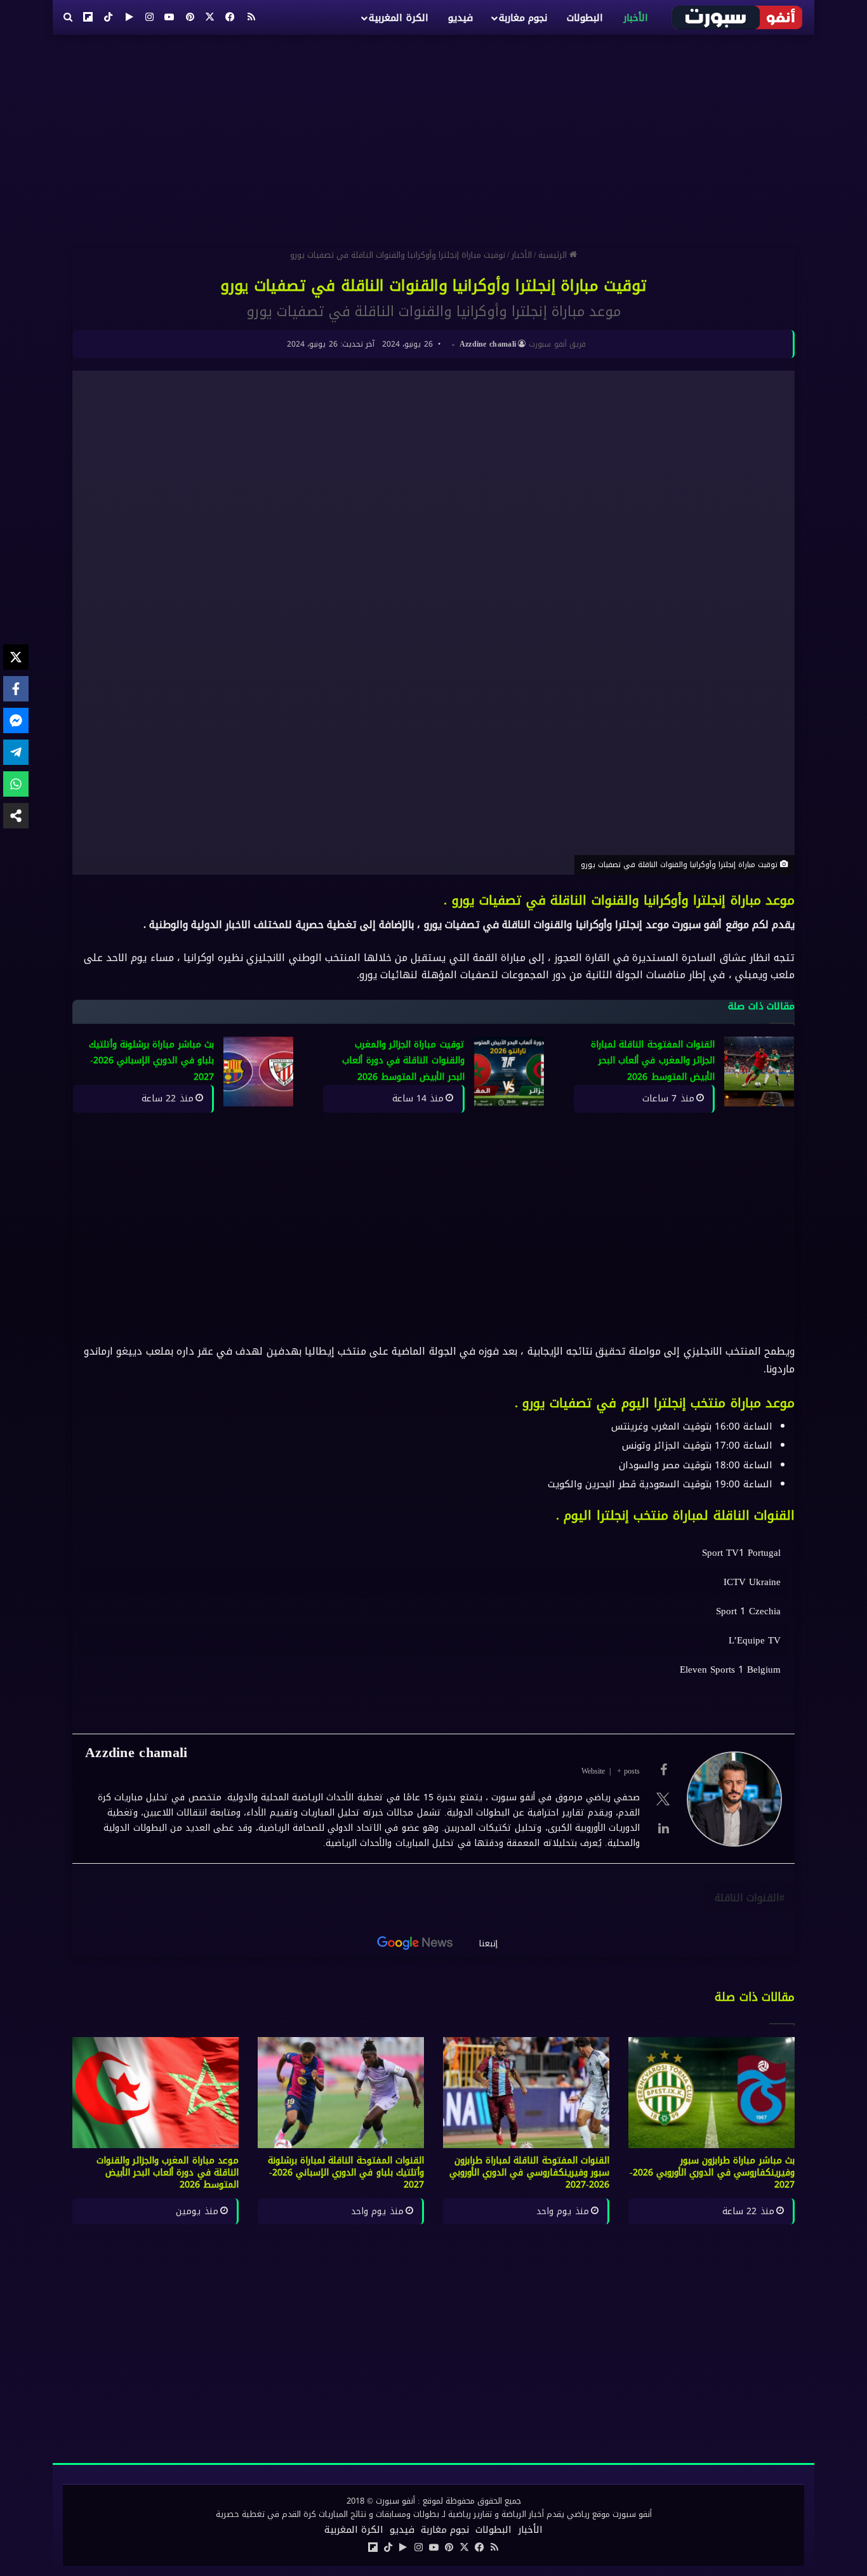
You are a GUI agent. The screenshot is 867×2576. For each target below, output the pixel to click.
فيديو (460, 18)
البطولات (585, 18)
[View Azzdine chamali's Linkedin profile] (663, 1828)
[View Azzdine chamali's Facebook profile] (663, 1770)
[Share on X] (16, 657)
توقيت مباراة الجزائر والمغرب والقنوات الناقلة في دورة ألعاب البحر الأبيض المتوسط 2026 (403, 1061)
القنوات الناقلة (747, 1898)
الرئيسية (554, 255)
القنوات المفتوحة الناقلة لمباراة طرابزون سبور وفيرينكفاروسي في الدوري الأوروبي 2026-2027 (529, 2173)
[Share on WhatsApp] (16, 784)
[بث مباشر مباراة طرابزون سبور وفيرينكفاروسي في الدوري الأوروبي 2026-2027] (711, 2093)
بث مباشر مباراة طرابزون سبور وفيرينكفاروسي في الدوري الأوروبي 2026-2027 (712, 2173)
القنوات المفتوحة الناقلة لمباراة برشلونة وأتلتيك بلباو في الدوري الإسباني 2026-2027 (346, 2173)
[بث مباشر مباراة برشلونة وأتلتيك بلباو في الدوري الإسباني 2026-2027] (258, 1072)
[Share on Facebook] (16, 689)
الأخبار (636, 18)
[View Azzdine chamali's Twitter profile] (663, 1799)
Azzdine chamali (488, 344)
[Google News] (415, 1943)
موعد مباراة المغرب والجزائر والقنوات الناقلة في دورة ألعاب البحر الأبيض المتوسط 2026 (168, 2173)
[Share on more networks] (16, 816)
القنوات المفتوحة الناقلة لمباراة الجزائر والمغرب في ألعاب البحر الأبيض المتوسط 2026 (653, 1061)
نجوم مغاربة (523, 18)
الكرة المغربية (398, 18)
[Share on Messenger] (16, 720)
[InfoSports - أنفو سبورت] (738, 17)
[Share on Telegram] (16, 752)
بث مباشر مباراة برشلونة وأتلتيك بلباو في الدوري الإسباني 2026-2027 (151, 1061)
